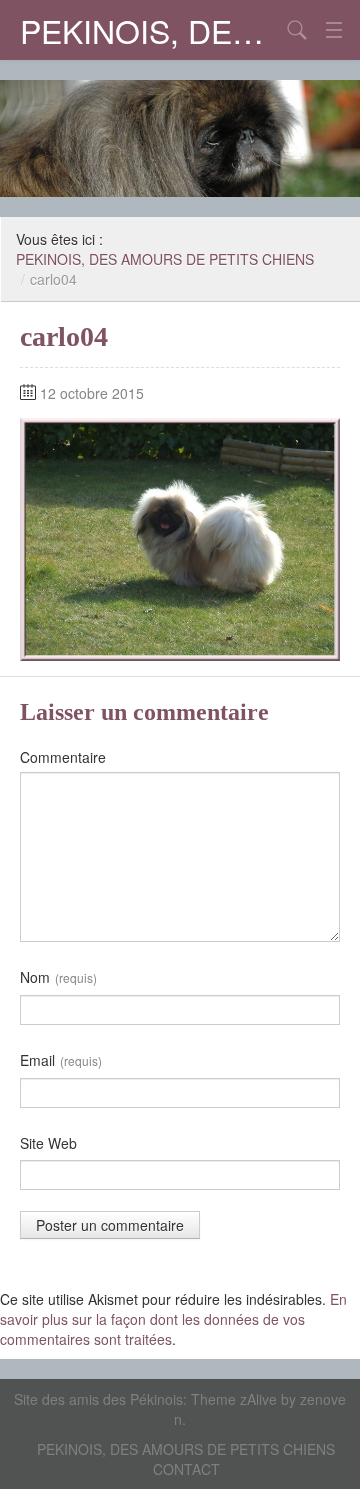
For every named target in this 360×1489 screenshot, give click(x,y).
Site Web (48, 1143)
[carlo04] (180, 537)
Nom (58, 977)
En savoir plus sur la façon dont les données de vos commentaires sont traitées (173, 1319)
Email (61, 1060)
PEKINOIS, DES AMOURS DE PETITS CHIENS (150, 30)
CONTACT (186, 1469)
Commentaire (63, 757)
